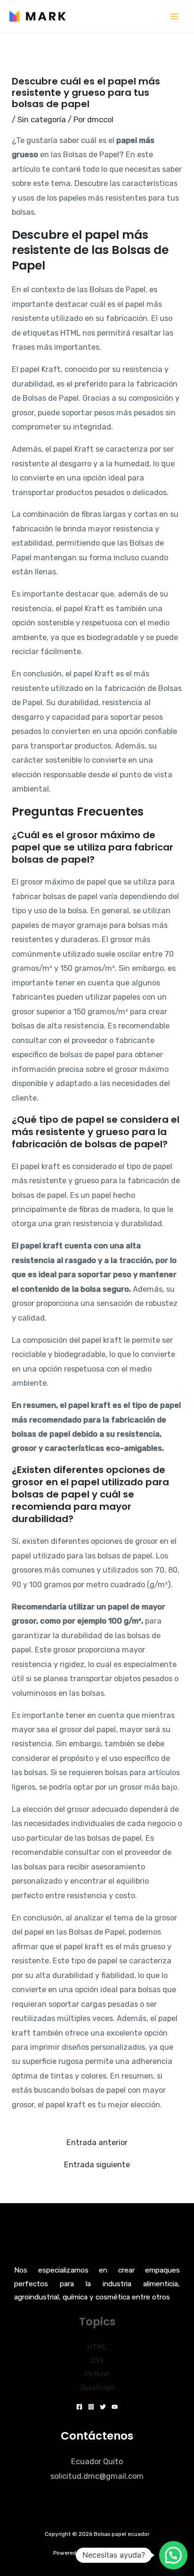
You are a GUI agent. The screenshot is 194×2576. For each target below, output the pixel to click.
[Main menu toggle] (174, 16)
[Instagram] (91, 2407)
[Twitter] (103, 2407)
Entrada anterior (97, 2143)
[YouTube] (115, 2407)
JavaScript (97, 2388)
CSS (97, 2360)
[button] (173, 2555)
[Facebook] (79, 2407)
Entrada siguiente (97, 2165)
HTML (97, 2347)
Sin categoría (42, 120)
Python (97, 2374)
